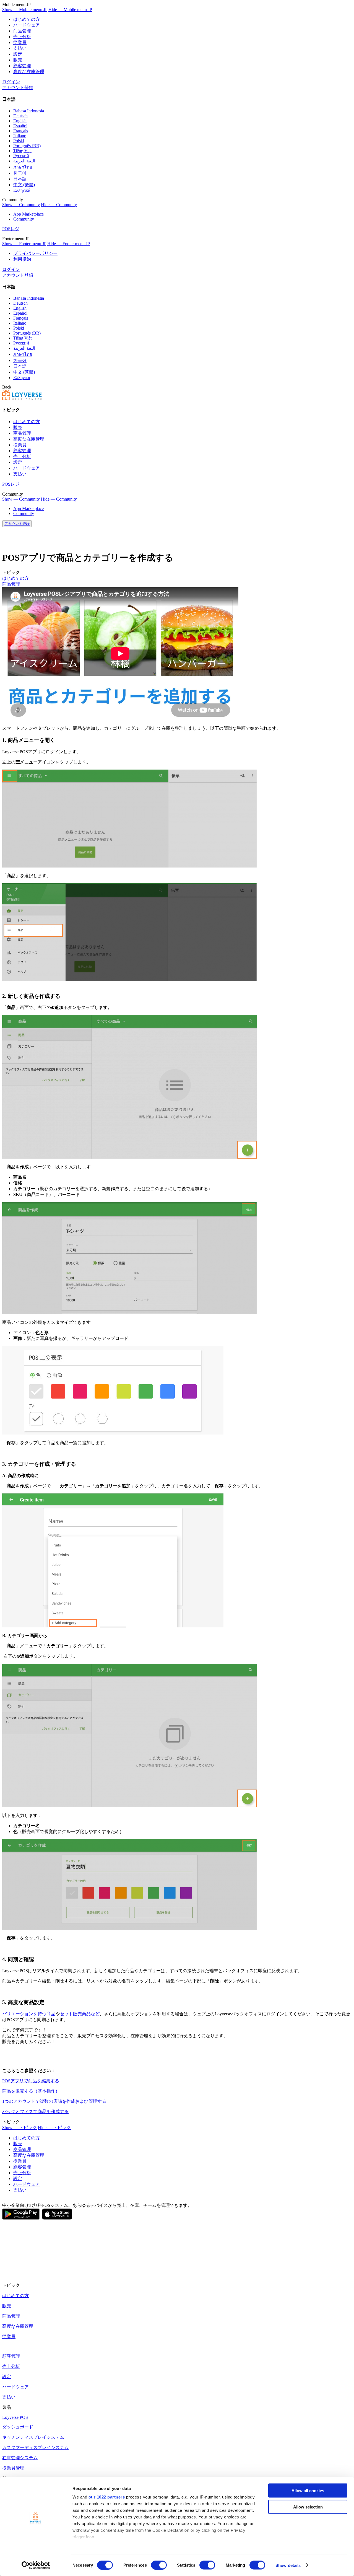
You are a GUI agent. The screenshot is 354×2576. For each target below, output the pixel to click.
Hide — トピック (54, 2128)
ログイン (11, 82)
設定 (18, 54)
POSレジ (11, 229)
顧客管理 (22, 66)
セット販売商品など (80, 2014)
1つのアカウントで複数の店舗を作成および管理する (54, 2101)
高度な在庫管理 (29, 72)
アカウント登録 (18, 88)
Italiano (20, 136)
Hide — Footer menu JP (69, 244)
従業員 (20, 42)
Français (21, 131)
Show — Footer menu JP (24, 244)
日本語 (20, 179)
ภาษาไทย (23, 167)
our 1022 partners (107, 2497)
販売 (18, 60)
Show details (288, 2565)
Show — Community (21, 205)
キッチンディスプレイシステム (33, 2437)
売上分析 (22, 37)
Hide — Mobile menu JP (70, 10)
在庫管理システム (20, 2458)
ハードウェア (27, 25)
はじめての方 (27, 19)
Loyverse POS (15, 2417)
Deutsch (20, 116)
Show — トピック (19, 2128)
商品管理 (22, 31)
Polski (19, 141)
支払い (20, 48)
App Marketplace (28, 214)
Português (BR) (27, 146)
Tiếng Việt (22, 151)
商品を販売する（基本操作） (31, 2091)
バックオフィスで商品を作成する (35, 2112)
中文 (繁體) (24, 185)
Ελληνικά (22, 190)
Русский (21, 156)
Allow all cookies (308, 2491)
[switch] (159, 2565)
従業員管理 (13, 2468)
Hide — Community (59, 205)
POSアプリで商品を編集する (31, 2081)
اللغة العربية (24, 161)
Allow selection (308, 2507)
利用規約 (22, 259)
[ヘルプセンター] (22, 399)
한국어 (20, 173)
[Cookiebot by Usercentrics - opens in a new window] (36, 2565)
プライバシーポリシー (35, 253)
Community (24, 219)
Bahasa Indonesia (29, 111)
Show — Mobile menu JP (25, 10)
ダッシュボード (18, 2427)
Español (20, 126)
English (20, 121)
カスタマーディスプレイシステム (35, 2447)
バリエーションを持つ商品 (29, 2014)
